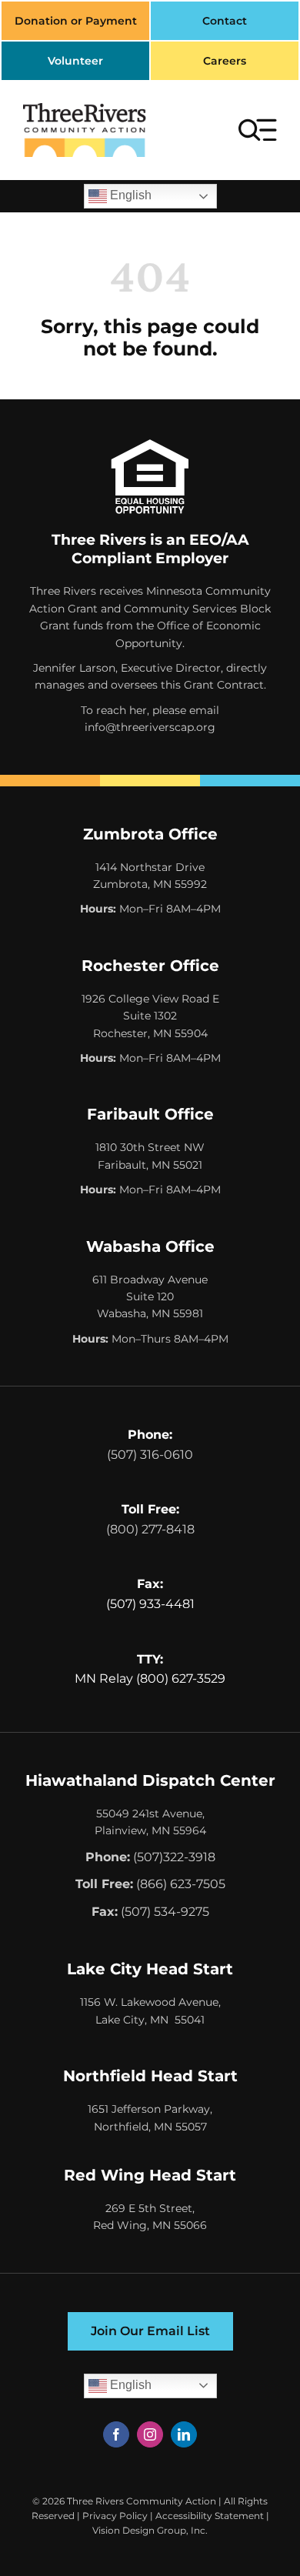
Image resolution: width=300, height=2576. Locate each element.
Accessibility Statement (210, 2516)
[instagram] (150, 2434)
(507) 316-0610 (150, 1455)
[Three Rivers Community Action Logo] (85, 109)
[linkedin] (184, 2434)
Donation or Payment (76, 21)
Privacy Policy (115, 2516)
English (129, 195)
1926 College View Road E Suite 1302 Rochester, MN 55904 (150, 1016)
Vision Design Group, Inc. (150, 2530)
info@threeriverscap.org (150, 727)
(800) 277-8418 (150, 1529)
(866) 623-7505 (181, 1884)
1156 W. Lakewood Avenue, (150, 2002)
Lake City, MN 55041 (150, 2020)
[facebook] (116, 2434)
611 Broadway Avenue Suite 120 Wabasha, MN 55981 (150, 1297)
